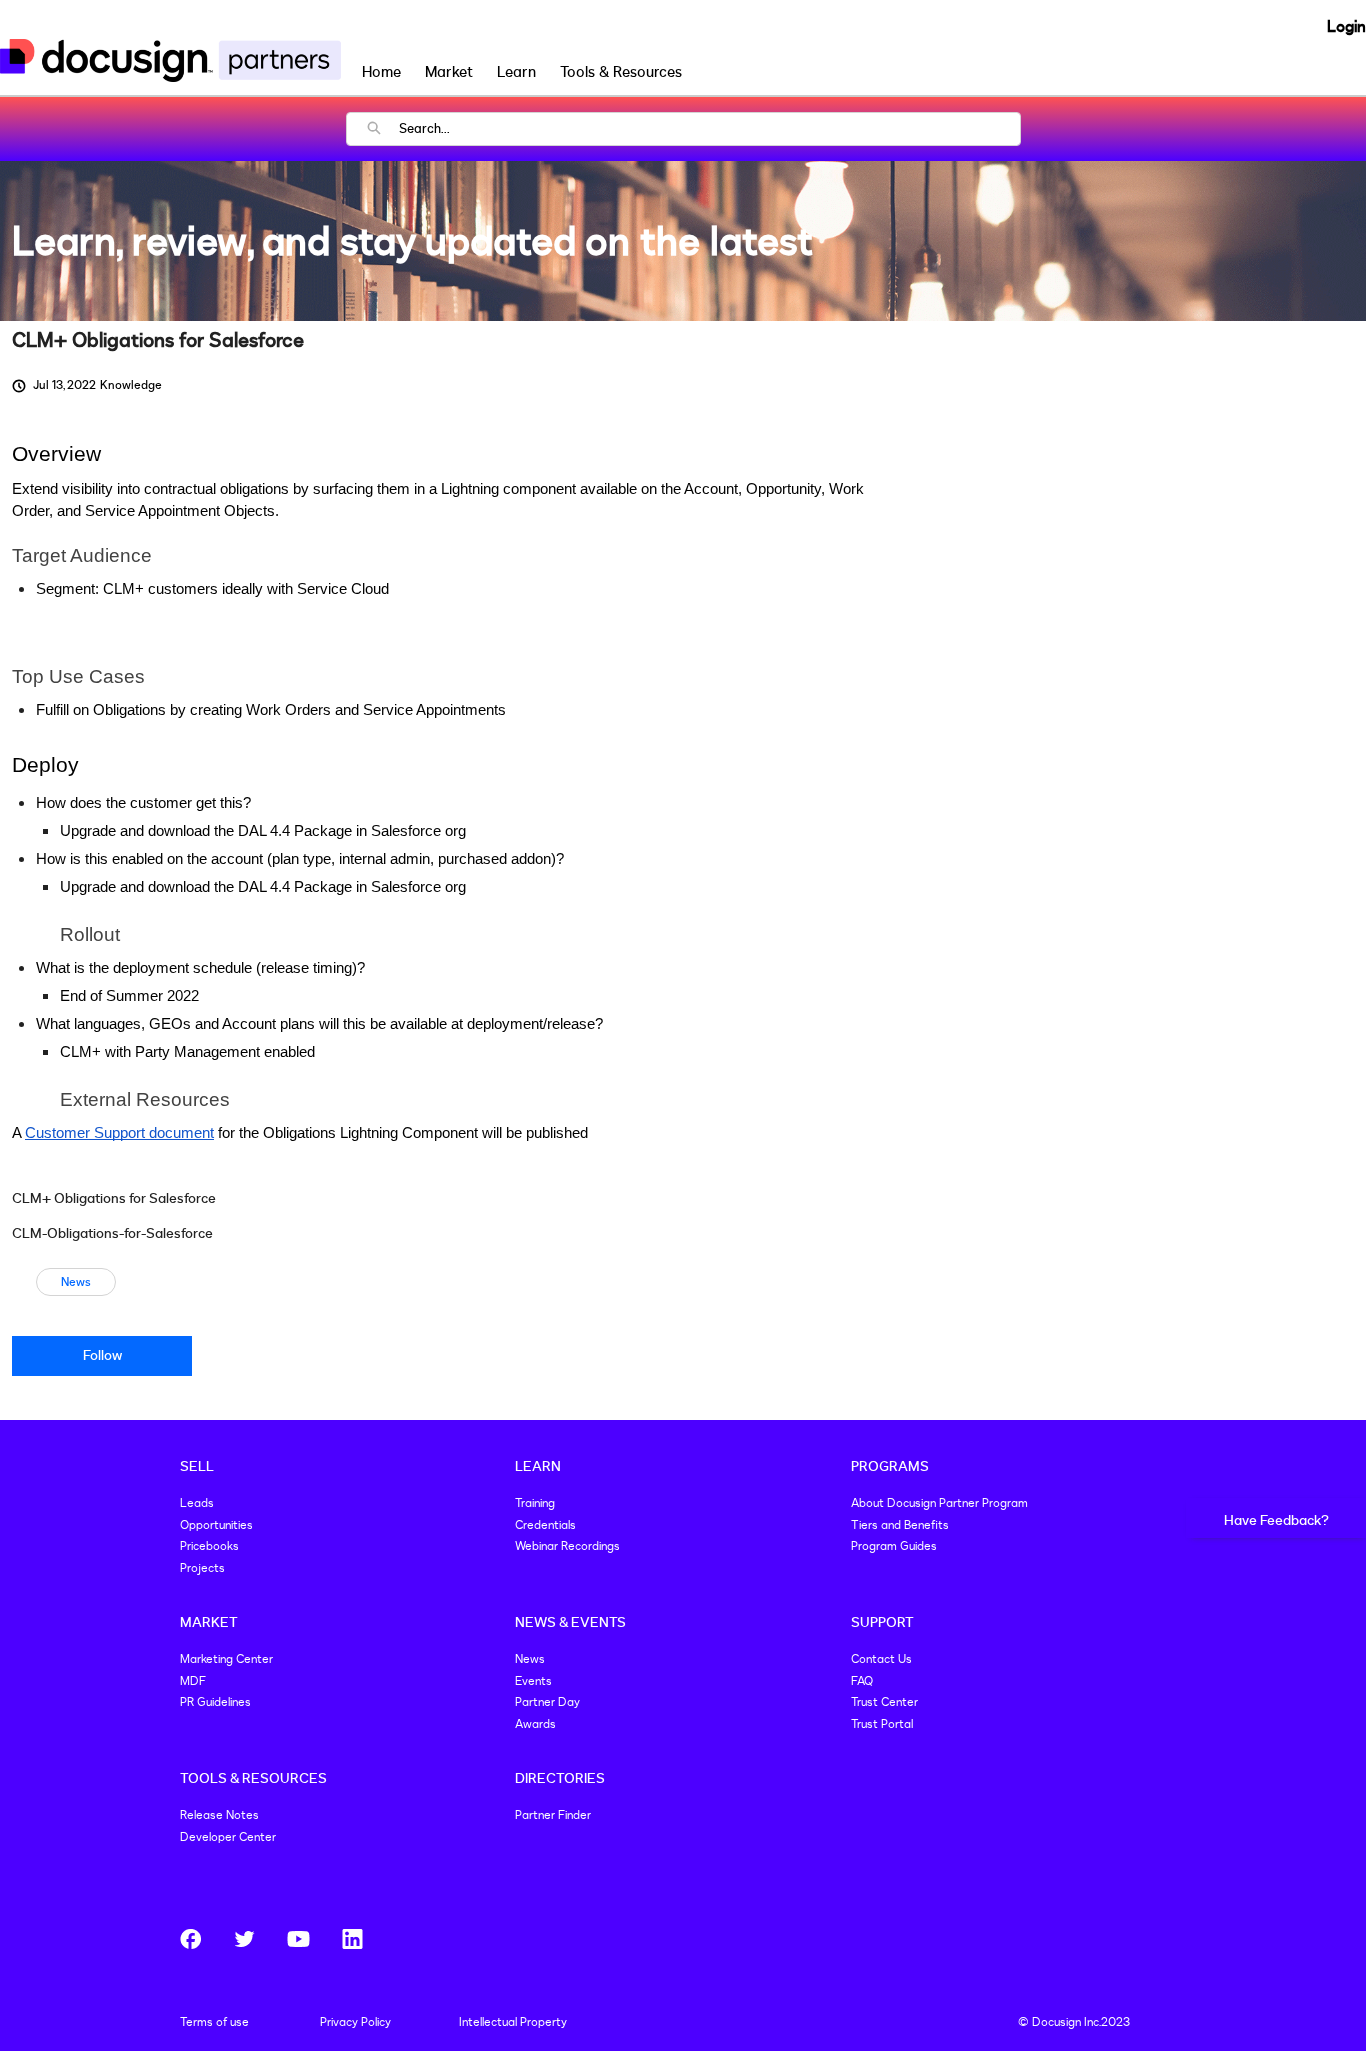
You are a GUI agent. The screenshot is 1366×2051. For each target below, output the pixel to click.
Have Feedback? (1276, 1520)
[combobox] (709, 129)
